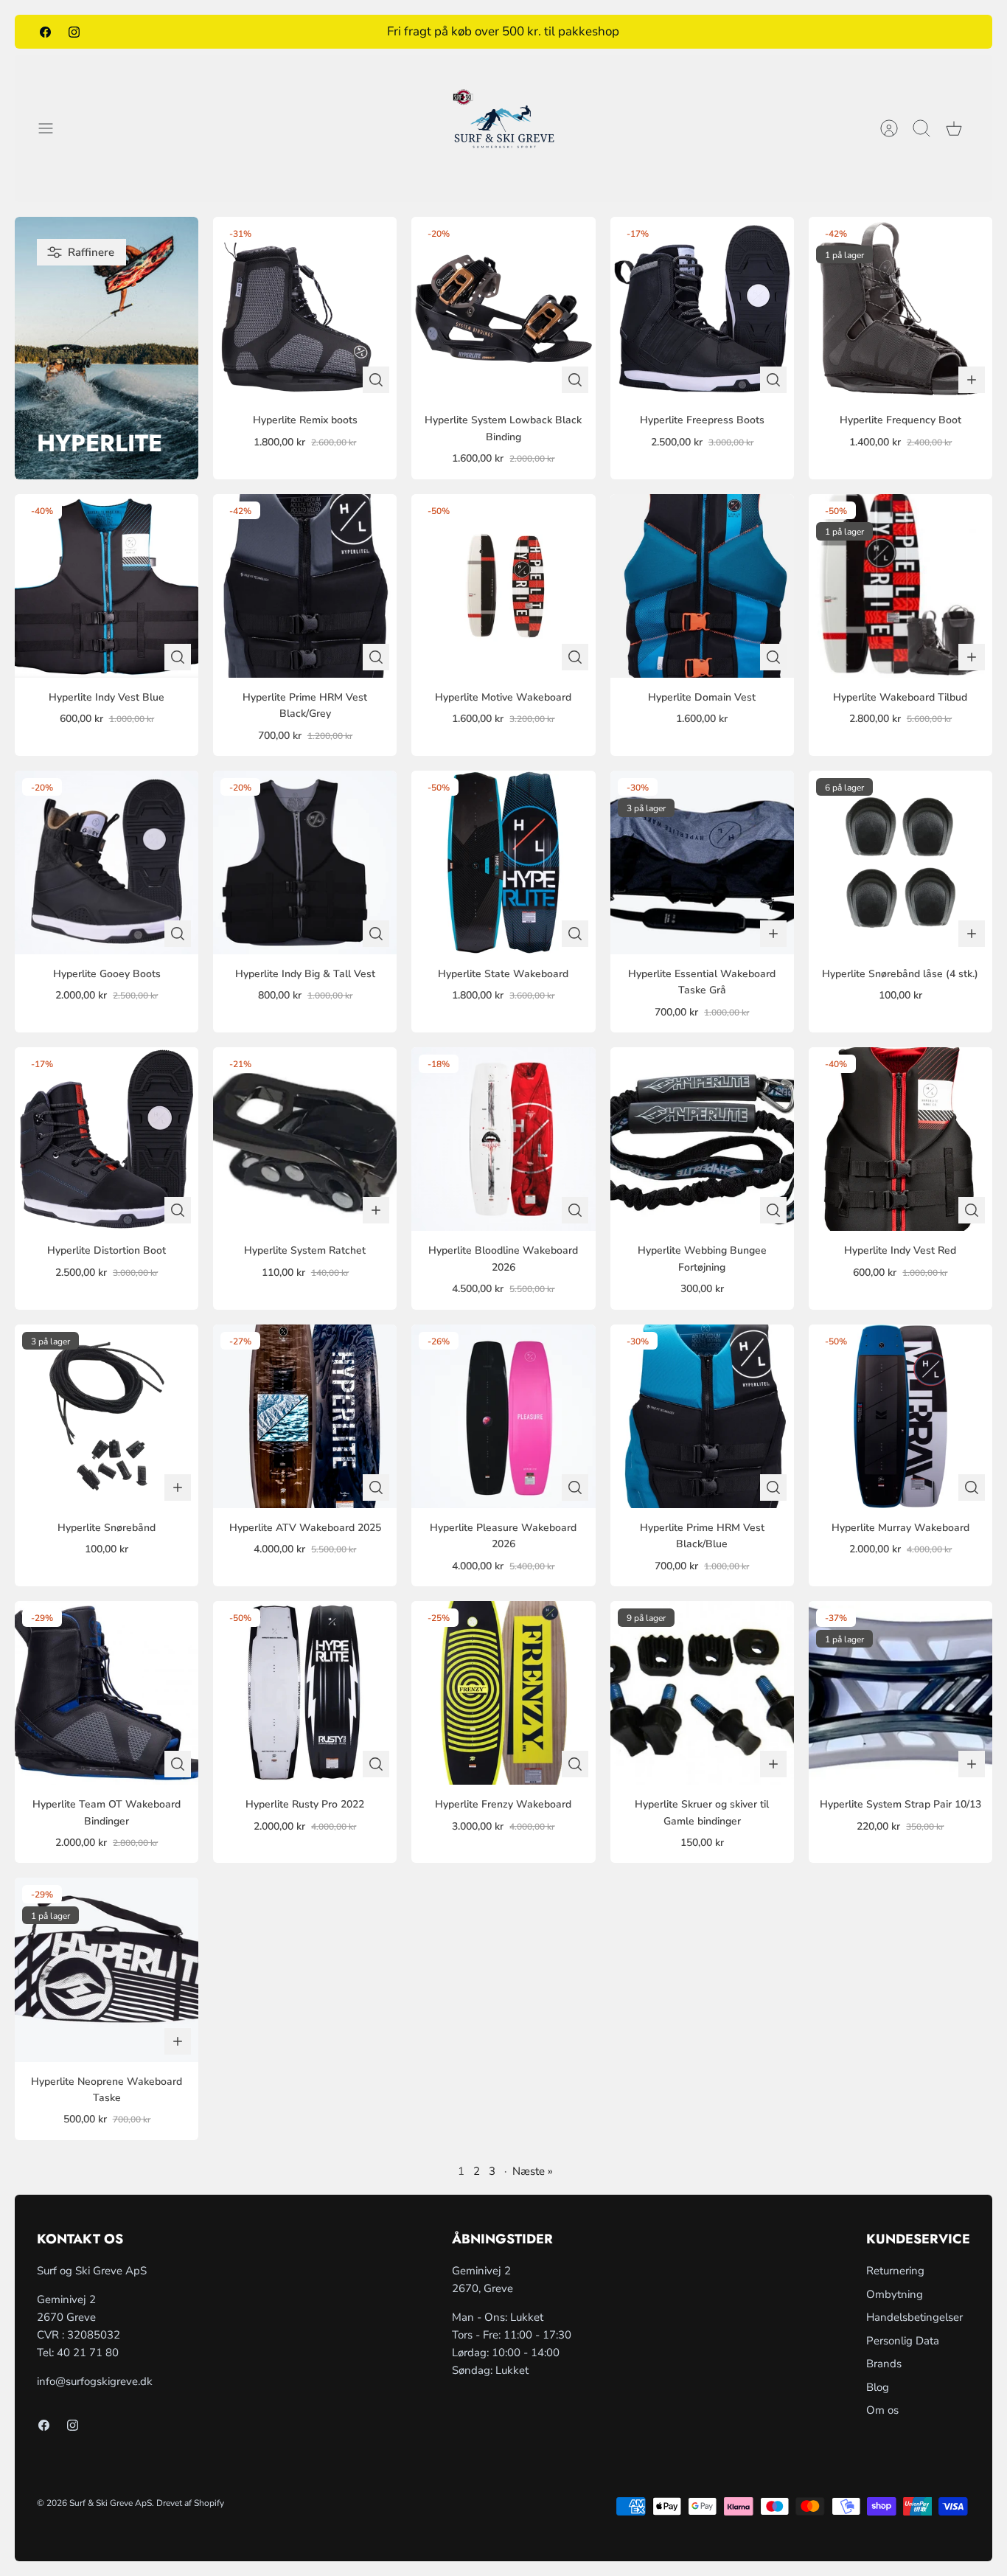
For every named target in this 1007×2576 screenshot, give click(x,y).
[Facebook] (45, 31)
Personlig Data (903, 2341)
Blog (878, 2387)
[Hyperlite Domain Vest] (702, 586)
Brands (884, 2364)
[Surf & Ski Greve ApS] (504, 128)
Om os (882, 2410)
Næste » (533, 2171)
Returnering (895, 2271)
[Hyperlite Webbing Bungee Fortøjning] (702, 1139)
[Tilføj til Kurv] (972, 380)
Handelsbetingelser (914, 2317)
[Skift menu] (53, 128)
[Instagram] (74, 31)
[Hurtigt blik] (376, 380)
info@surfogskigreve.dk (95, 2381)
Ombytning (895, 2294)
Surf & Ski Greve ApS (111, 2503)
